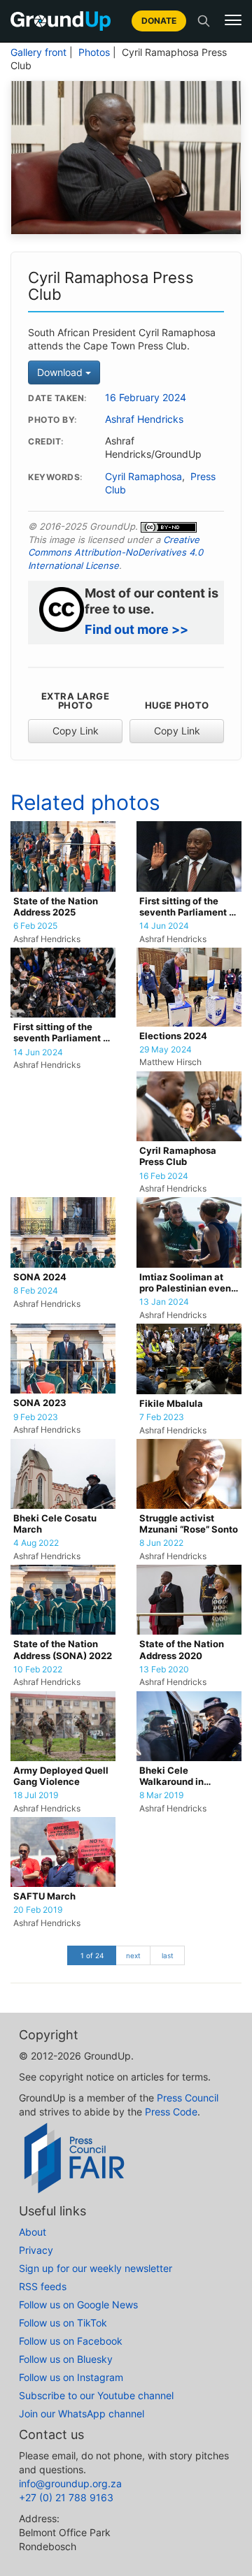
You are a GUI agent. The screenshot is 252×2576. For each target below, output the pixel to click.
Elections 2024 (173, 1036)
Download (61, 372)
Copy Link (76, 731)
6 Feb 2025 (35, 926)
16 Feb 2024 (164, 1176)
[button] (233, 20)
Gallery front (38, 52)
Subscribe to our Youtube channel (96, 2395)
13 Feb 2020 (164, 1670)
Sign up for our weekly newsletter (96, 2268)
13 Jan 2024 (164, 1302)
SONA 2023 (40, 1403)
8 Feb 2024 (36, 1291)
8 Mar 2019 (161, 1795)
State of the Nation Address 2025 (56, 907)
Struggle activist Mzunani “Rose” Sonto (189, 1524)
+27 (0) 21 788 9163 (66, 2497)
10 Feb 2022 (38, 1670)
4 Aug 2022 (36, 1543)
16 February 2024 (146, 398)
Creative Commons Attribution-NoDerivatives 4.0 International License (115, 552)
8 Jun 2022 (161, 1543)
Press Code (171, 2112)
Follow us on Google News (78, 2304)
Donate (159, 21)
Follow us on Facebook (71, 2341)
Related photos (85, 802)
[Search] (204, 21)
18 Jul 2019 (36, 1795)
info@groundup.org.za (70, 2483)
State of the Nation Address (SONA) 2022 (63, 1650)
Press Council (188, 2098)
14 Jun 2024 (164, 926)
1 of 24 (92, 1955)
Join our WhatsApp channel (82, 2414)
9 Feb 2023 (36, 1417)
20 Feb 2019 (38, 1910)
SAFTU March (44, 1896)
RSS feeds (43, 2286)
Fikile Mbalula (171, 1404)
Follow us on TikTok (63, 2323)
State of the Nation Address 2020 (182, 1650)
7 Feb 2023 (162, 1417)
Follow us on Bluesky (66, 2359)
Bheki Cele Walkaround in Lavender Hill (171, 1777)
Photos (94, 52)
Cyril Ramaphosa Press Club (178, 1156)
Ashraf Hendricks (144, 419)
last (168, 1955)
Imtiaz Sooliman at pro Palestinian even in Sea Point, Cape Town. (185, 1283)
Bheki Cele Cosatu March (55, 1524)
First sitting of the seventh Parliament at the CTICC (189, 907)
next (133, 1955)
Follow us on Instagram (71, 2377)
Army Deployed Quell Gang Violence (61, 1776)
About (33, 2232)
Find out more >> (136, 629)
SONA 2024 (40, 1277)
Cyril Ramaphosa (143, 477)
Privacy (36, 2250)
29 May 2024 (166, 1050)
